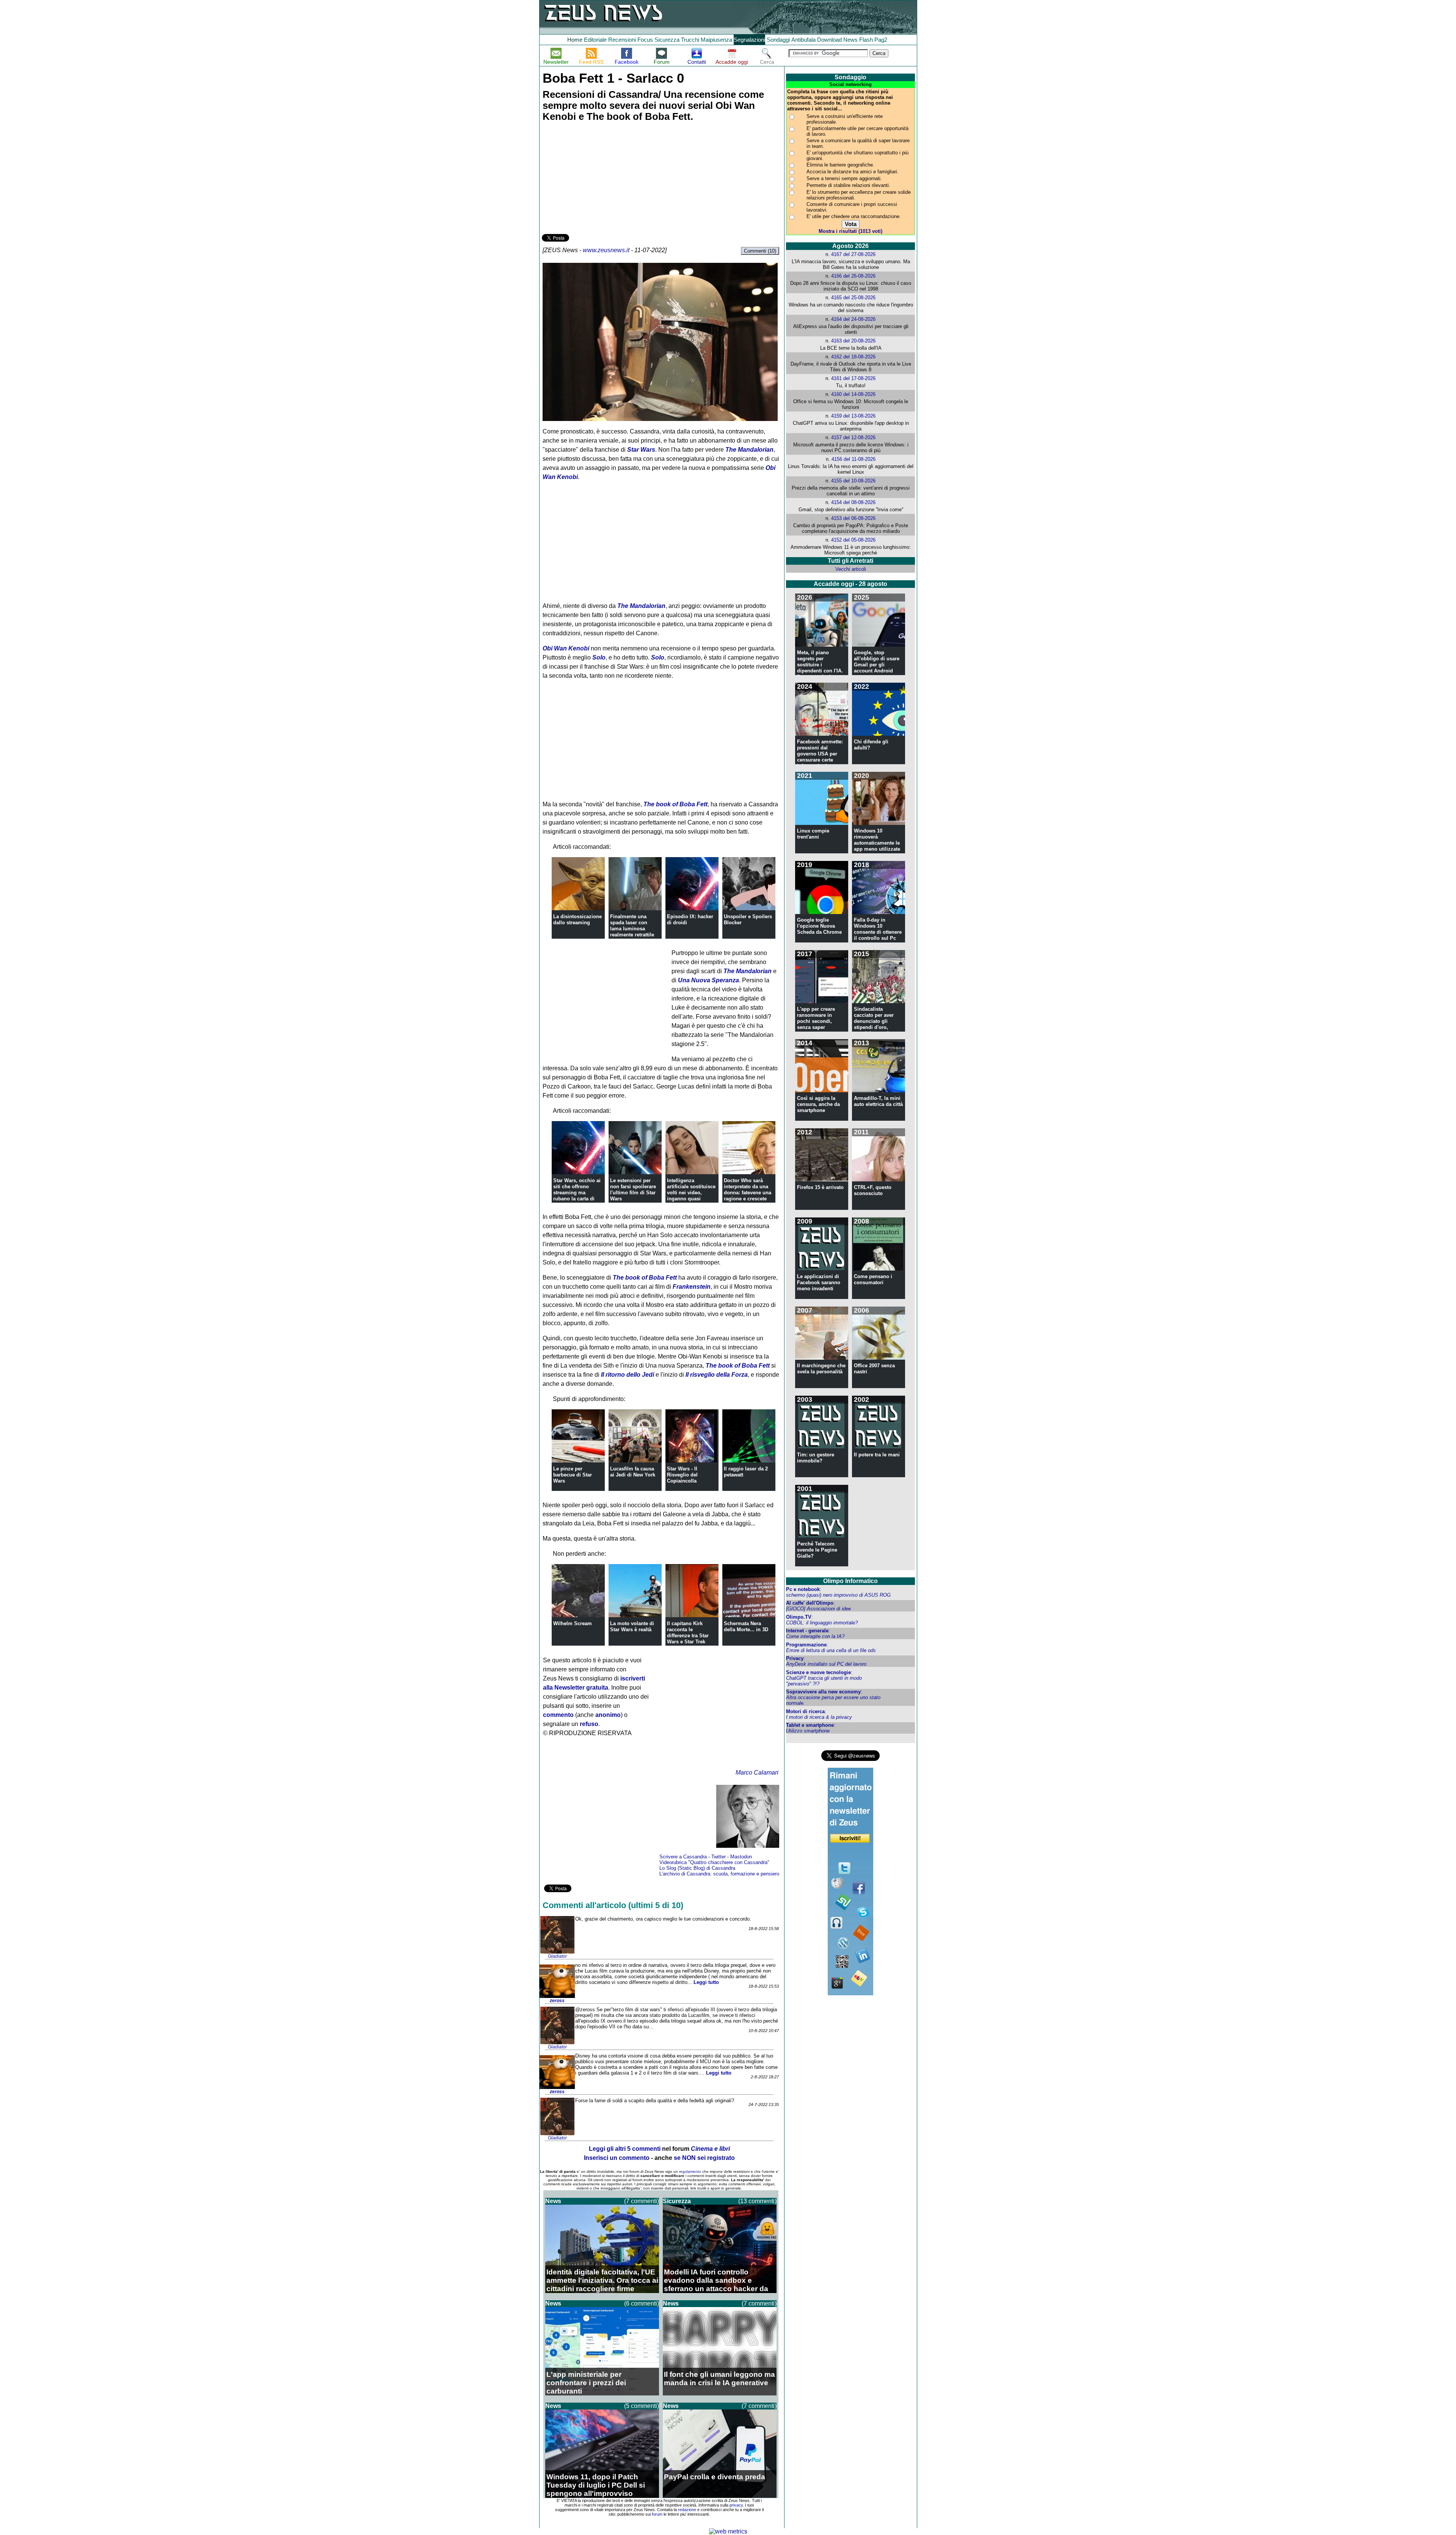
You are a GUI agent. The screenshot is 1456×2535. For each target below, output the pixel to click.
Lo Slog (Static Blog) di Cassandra (697, 1868)
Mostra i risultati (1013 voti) (850, 231)
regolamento (690, 2171)
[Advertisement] (599, 179)
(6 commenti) (642, 2303)
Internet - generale (807, 1631)
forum (657, 2514)
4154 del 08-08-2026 (853, 502)
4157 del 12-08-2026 (853, 437)
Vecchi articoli (851, 569)
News (850, 40)
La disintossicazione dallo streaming (577, 920)
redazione (687, 2510)
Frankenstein (692, 1287)
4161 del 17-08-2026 (853, 378)
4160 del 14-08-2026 (853, 394)
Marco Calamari (757, 1772)
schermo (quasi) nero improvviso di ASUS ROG (838, 1595)
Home (575, 40)
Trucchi (690, 40)
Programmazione (806, 1645)
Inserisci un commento (617, 2158)
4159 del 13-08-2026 (853, 416)
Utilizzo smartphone (808, 1731)
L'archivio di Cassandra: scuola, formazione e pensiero (719, 1874)
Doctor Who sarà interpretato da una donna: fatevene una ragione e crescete (748, 1190)
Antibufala (803, 40)
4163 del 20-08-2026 (853, 341)
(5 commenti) (642, 2406)
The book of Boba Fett (675, 804)
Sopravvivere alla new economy (823, 1692)
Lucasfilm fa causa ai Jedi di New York (633, 1472)
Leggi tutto (706, 1982)
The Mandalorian (749, 450)
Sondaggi (778, 40)
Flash (866, 40)
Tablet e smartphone (810, 1725)
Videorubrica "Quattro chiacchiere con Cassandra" (714, 1862)
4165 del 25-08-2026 (853, 298)
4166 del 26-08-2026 (853, 276)
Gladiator (557, 1956)
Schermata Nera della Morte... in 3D (746, 1626)
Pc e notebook (803, 1589)
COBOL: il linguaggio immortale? (822, 1623)
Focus (645, 40)
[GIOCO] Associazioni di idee (818, 1609)
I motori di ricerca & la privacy (819, 1717)
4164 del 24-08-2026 (853, 319)
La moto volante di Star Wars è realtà (632, 1626)
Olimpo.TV (799, 1617)
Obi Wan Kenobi (566, 648)
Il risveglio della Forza (717, 1375)
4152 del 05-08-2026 (853, 540)
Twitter (719, 1857)
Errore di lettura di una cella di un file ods (831, 1650)
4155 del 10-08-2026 (853, 481)
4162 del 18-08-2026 (853, 357)
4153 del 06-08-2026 (853, 518)
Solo (599, 657)
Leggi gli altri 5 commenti (625, 2149)
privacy (736, 2505)
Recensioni (622, 40)
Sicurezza (667, 40)
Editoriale (595, 40)
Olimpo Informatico (850, 1581)
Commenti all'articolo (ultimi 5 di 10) (613, 1905)
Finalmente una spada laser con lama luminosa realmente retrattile (632, 926)
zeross (557, 2001)
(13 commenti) (757, 2201)
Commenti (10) (760, 251)
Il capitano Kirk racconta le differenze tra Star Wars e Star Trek (688, 1633)
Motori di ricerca (805, 1711)
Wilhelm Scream (573, 1623)
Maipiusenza (716, 40)
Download (829, 40)
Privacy (795, 1658)
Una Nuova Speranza (708, 980)
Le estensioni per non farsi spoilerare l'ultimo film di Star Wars (633, 1190)
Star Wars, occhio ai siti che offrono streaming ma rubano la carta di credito (577, 1193)
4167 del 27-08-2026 (853, 254)
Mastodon (741, 1857)
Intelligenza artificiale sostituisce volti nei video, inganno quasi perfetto (691, 1193)
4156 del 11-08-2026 (854, 459)
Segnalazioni (749, 40)
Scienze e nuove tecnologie (818, 1672)
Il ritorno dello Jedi (628, 1375)
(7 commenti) (642, 2201)
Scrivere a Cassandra (683, 1857)
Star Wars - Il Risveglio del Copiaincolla (682, 1475)
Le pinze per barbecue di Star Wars (573, 1475)
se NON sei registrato (704, 2158)
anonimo (608, 1715)
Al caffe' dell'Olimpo (810, 1603)
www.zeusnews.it (606, 250)
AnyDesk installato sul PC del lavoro (826, 1664)
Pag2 (881, 40)
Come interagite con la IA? (815, 1636)
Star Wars (641, 450)
